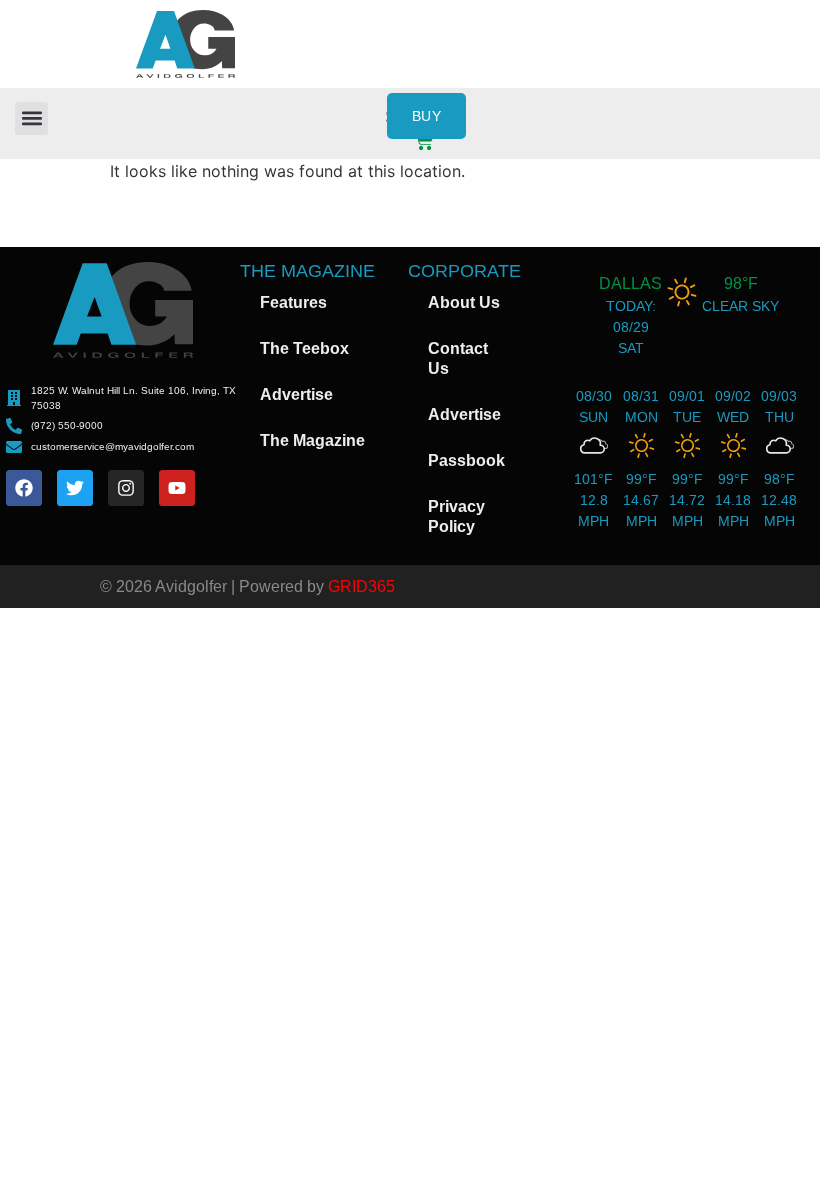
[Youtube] (177, 488)
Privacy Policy (456, 516)
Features (293, 302)
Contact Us (458, 358)
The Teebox (304, 348)
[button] (31, 118)
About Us (464, 302)
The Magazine (312, 440)
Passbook (466, 460)
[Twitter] (75, 488)
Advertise (296, 394)
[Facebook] (24, 488)
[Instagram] (126, 488)
